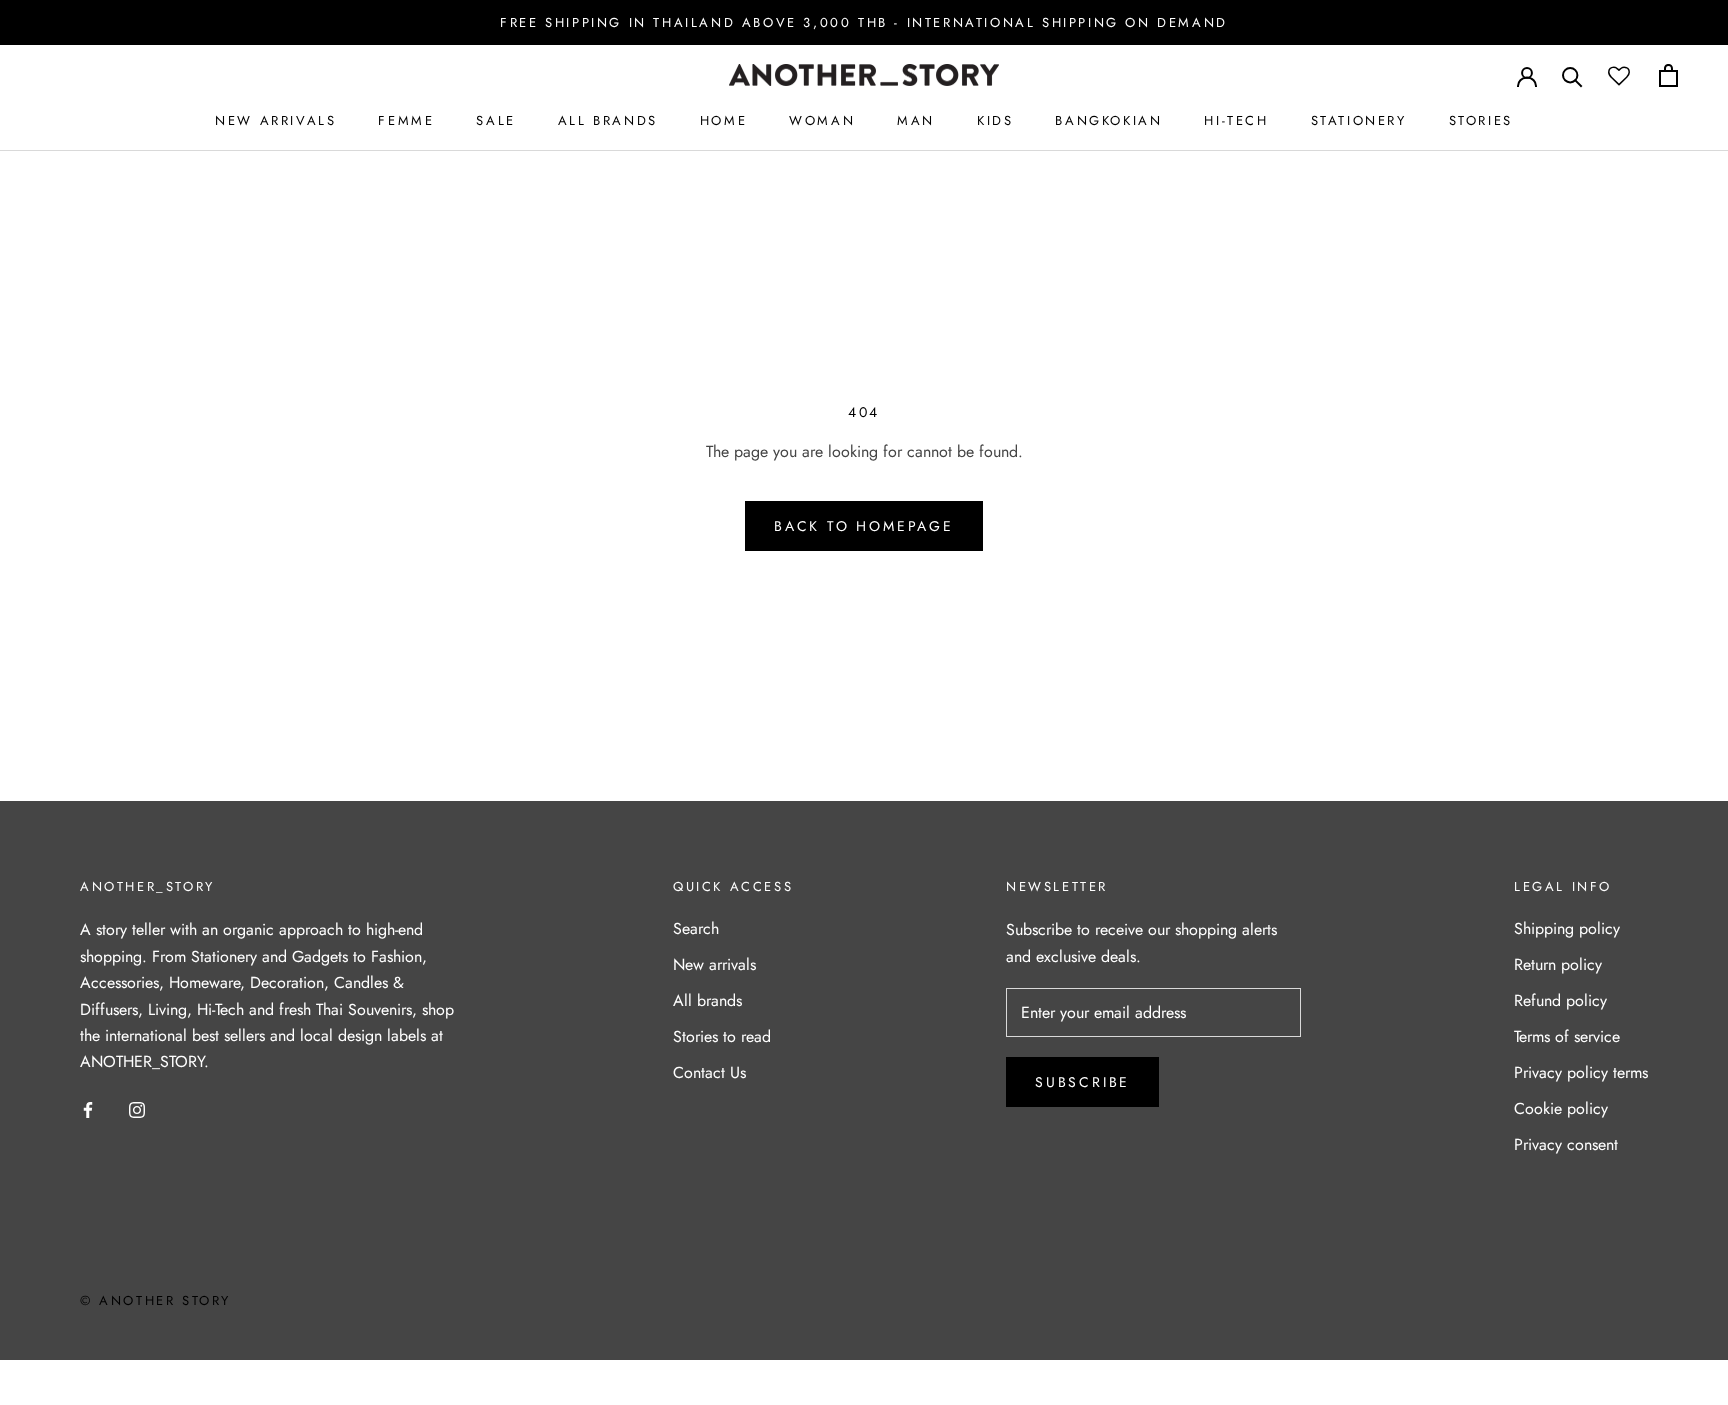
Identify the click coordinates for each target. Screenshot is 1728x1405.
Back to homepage (864, 526)
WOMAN (822, 120)
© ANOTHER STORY (155, 1300)
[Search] (1572, 75)
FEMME (406, 120)
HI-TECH (1236, 120)
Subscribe (1082, 1082)
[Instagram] (137, 1109)
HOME (723, 120)
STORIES (1481, 120)
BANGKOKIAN (1108, 120)
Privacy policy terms (1581, 1072)
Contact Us (709, 1072)
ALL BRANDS (608, 120)
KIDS (995, 120)
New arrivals (714, 964)
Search (696, 928)
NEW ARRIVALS (275, 120)
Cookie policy (1561, 1108)
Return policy (1558, 964)
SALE (495, 120)
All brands (707, 1000)
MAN (916, 120)
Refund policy (1560, 1000)
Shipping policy (1567, 928)
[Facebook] (88, 1109)
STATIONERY (1359, 120)
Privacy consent (1566, 1144)
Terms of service (1567, 1036)
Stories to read (722, 1036)
